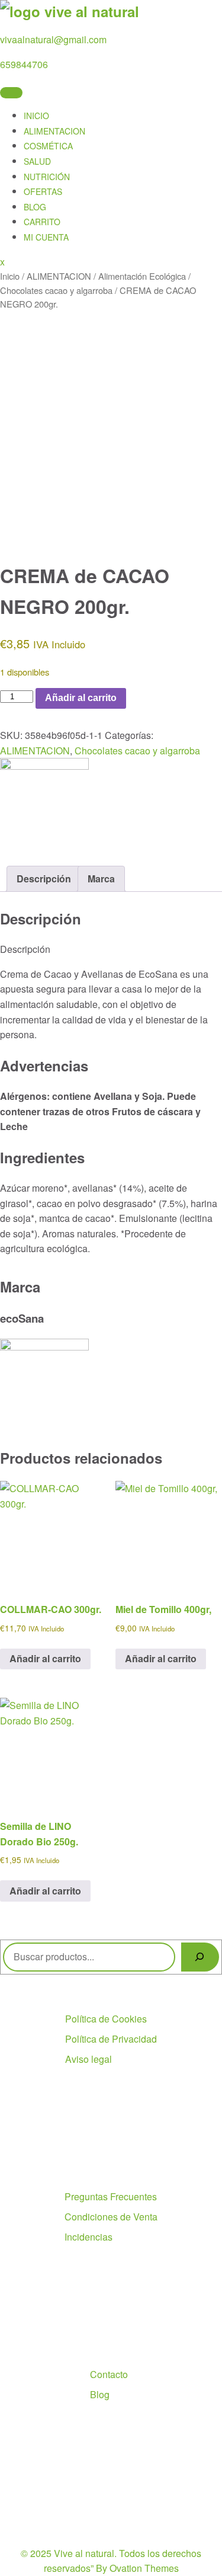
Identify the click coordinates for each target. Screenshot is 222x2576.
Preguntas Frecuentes (111, 2196)
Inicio (10, 276)
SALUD (37, 161)
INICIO (36, 116)
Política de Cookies (106, 2019)
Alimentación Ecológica (142, 276)
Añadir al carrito (81, 698)
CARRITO (42, 222)
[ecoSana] (44, 766)
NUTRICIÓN (47, 177)
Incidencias (89, 2237)
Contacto (109, 2374)
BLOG (35, 207)
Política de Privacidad (111, 2039)
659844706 (24, 64)
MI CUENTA (46, 237)
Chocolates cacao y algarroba (56, 290)
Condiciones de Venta (111, 2217)
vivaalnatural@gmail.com (53, 39)
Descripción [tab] (44, 879)
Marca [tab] (101, 879)
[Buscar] (200, 1957)
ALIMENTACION (54, 131)
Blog (100, 2394)
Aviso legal (89, 2059)
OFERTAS (43, 191)
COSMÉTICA (48, 146)
